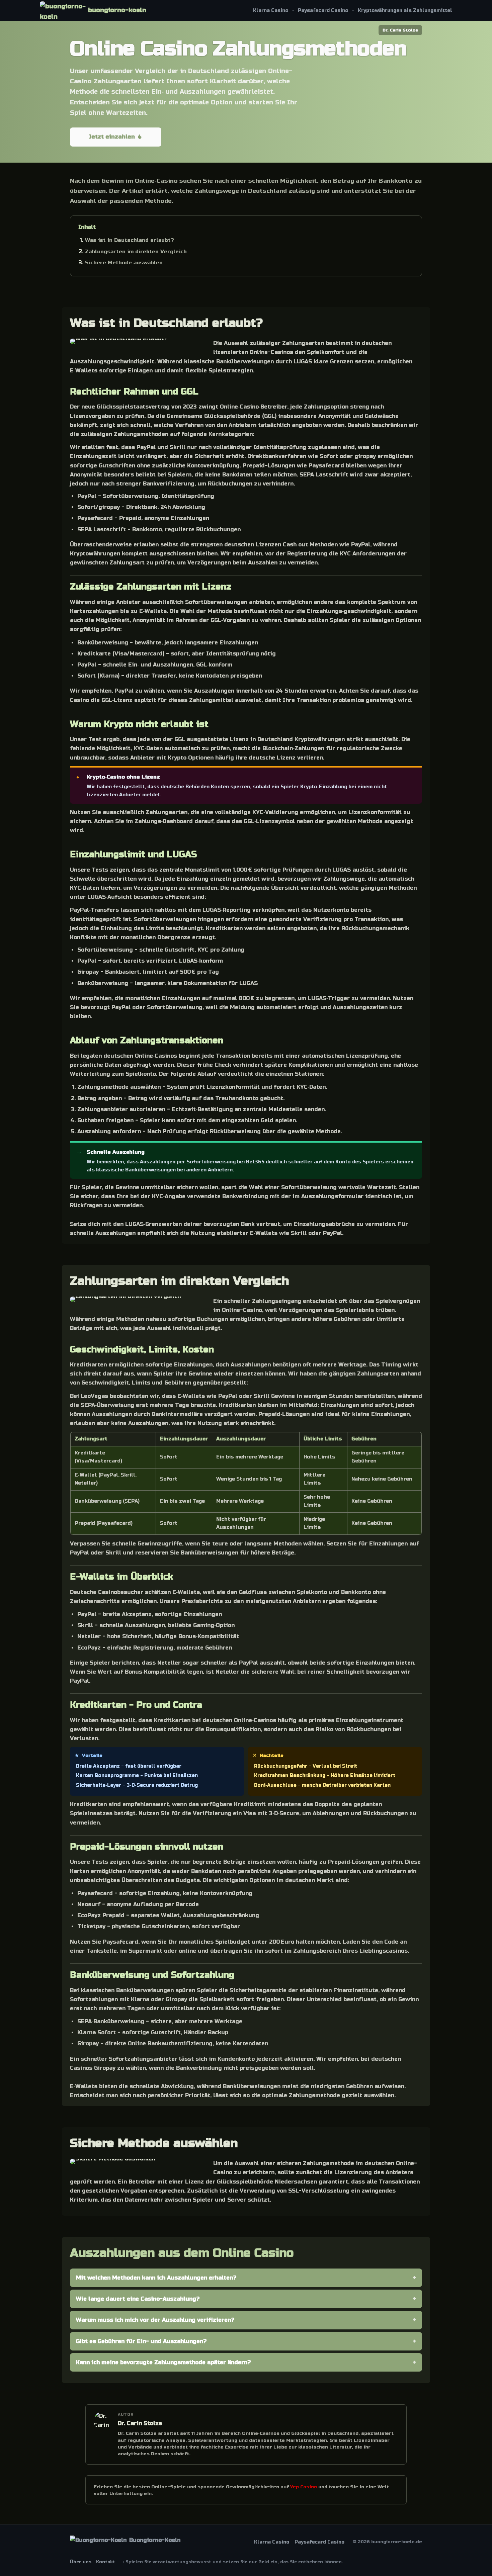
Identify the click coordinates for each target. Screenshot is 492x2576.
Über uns (81, 2562)
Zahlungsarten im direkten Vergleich (136, 252)
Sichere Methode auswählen (124, 263)
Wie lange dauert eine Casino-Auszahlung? (138, 2299)
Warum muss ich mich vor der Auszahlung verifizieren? (155, 2320)
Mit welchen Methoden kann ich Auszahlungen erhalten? (156, 2278)
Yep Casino (304, 2487)
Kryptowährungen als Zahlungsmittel (405, 11)
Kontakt (106, 2562)
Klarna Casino (271, 11)
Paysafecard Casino (323, 11)
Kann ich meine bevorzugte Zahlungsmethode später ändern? (163, 2362)
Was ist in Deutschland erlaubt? (130, 240)
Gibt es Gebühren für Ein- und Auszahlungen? (141, 2341)
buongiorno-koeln (117, 10)
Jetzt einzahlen (112, 137)
